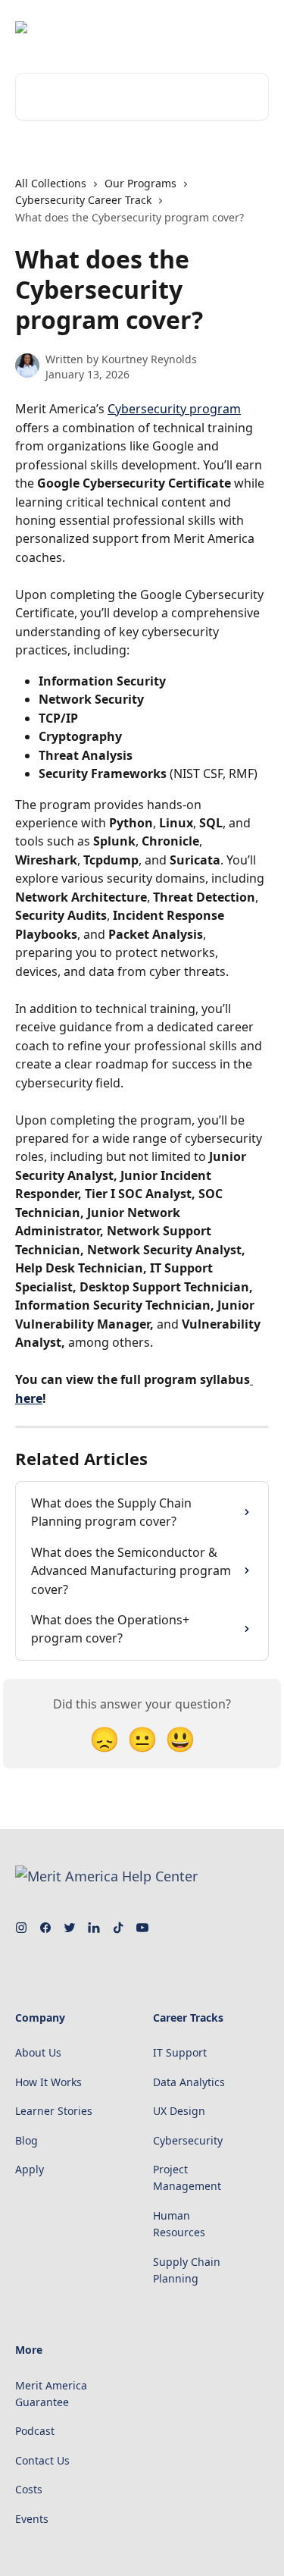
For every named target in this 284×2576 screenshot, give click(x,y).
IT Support (180, 2052)
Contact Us (42, 2460)
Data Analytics (189, 2082)
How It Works (48, 2082)
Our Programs (140, 183)
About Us (38, 2052)
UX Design (179, 2111)
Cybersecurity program (174, 409)
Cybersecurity (188, 2140)
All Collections (51, 183)
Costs (29, 2489)
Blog (27, 2140)
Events (32, 2519)
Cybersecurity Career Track (83, 200)
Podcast (35, 2431)
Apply (30, 2169)
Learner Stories (54, 2111)
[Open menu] (255, 27)
